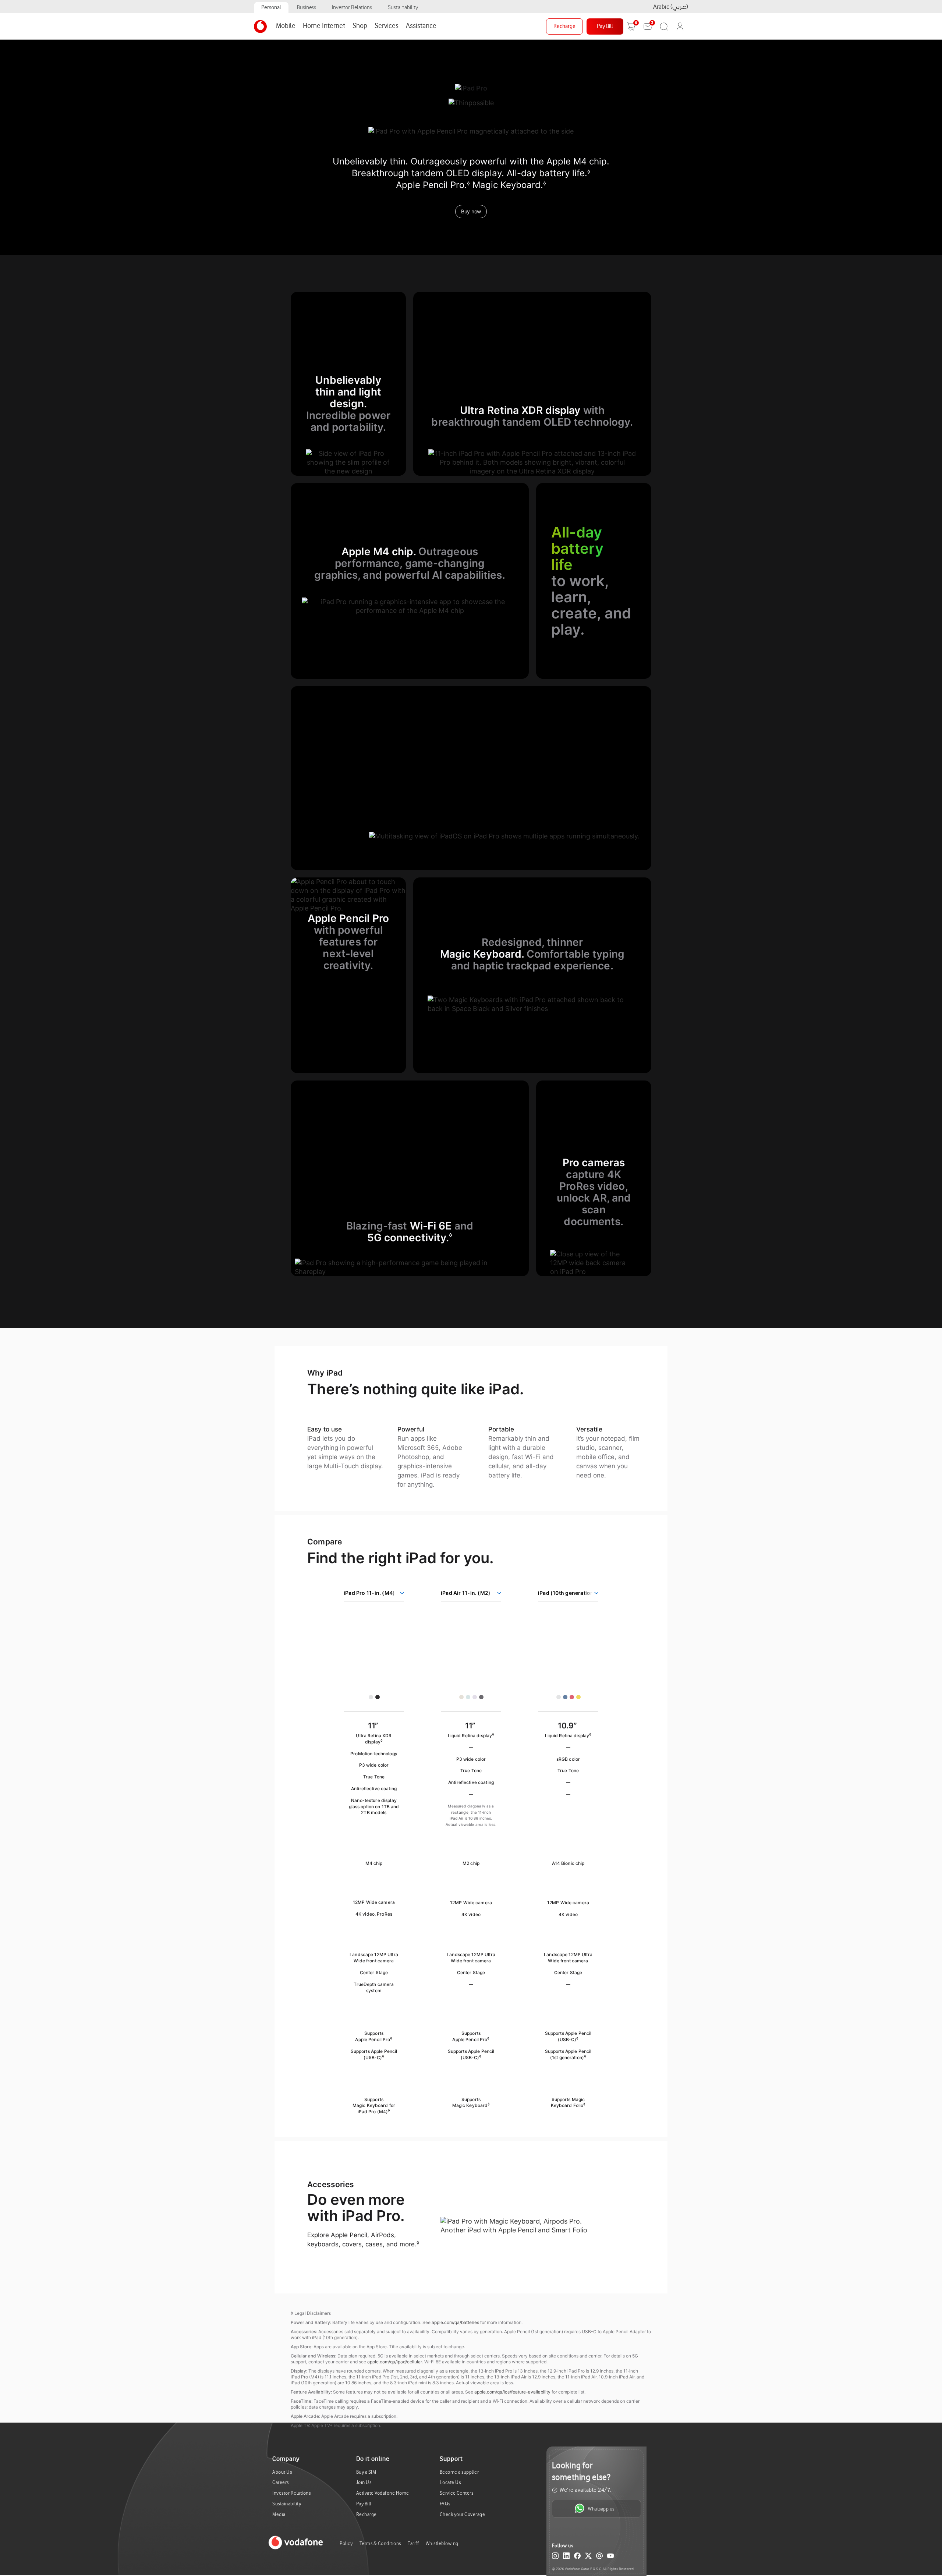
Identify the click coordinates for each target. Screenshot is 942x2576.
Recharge (564, 26)
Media (279, 2514)
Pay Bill (605, 26)
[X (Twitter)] (588, 2557)
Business (307, 8)
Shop (360, 26)
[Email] (599, 2557)
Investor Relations (352, 8)
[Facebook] (577, 2557)
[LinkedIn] (566, 2557)
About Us (282, 2472)
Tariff (413, 2543)
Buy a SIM (366, 2472)
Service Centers (457, 2493)
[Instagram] (555, 2557)
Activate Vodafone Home (383, 2493)
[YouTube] (610, 2557)
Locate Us (450, 2482)
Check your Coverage (463, 2514)
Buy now (471, 211)
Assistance (421, 26)
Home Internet (324, 26)
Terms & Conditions (380, 2543)
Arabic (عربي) (671, 7)
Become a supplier (459, 2472)
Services (387, 26)
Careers (281, 2482)
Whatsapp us (601, 2509)
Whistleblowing (442, 2543)
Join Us (364, 2482)
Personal (271, 8)
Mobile (286, 26)
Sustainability (403, 8)
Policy (346, 2543)
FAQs (445, 2504)
